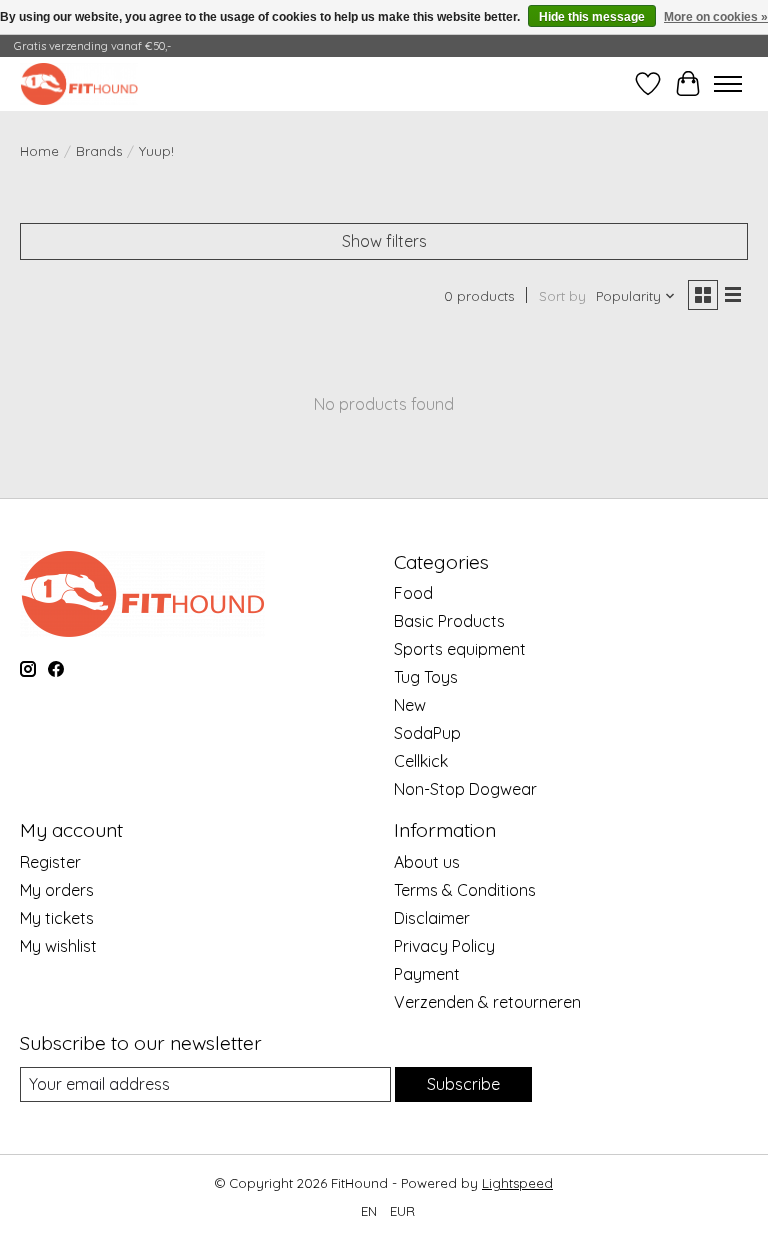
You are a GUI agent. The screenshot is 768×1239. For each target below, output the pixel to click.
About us (427, 862)
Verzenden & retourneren (487, 1002)
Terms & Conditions (465, 890)
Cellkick (421, 761)
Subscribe (463, 1084)
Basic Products (449, 621)
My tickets (57, 918)
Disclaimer (432, 918)
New (410, 705)
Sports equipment (460, 649)
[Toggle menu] (728, 84)
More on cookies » (716, 17)
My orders (57, 890)
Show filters (384, 241)
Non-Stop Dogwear (465, 789)
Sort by (562, 296)
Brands (99, 151)
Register (50, 862)
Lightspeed (517, 1183)
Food (413, 593)
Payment (427, 974)
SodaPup (427, 733)
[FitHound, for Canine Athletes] (79, 83)
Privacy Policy (444, 946)
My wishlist (58, 946)
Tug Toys (426, 677)
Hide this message (592, 17)
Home (39, 151)
